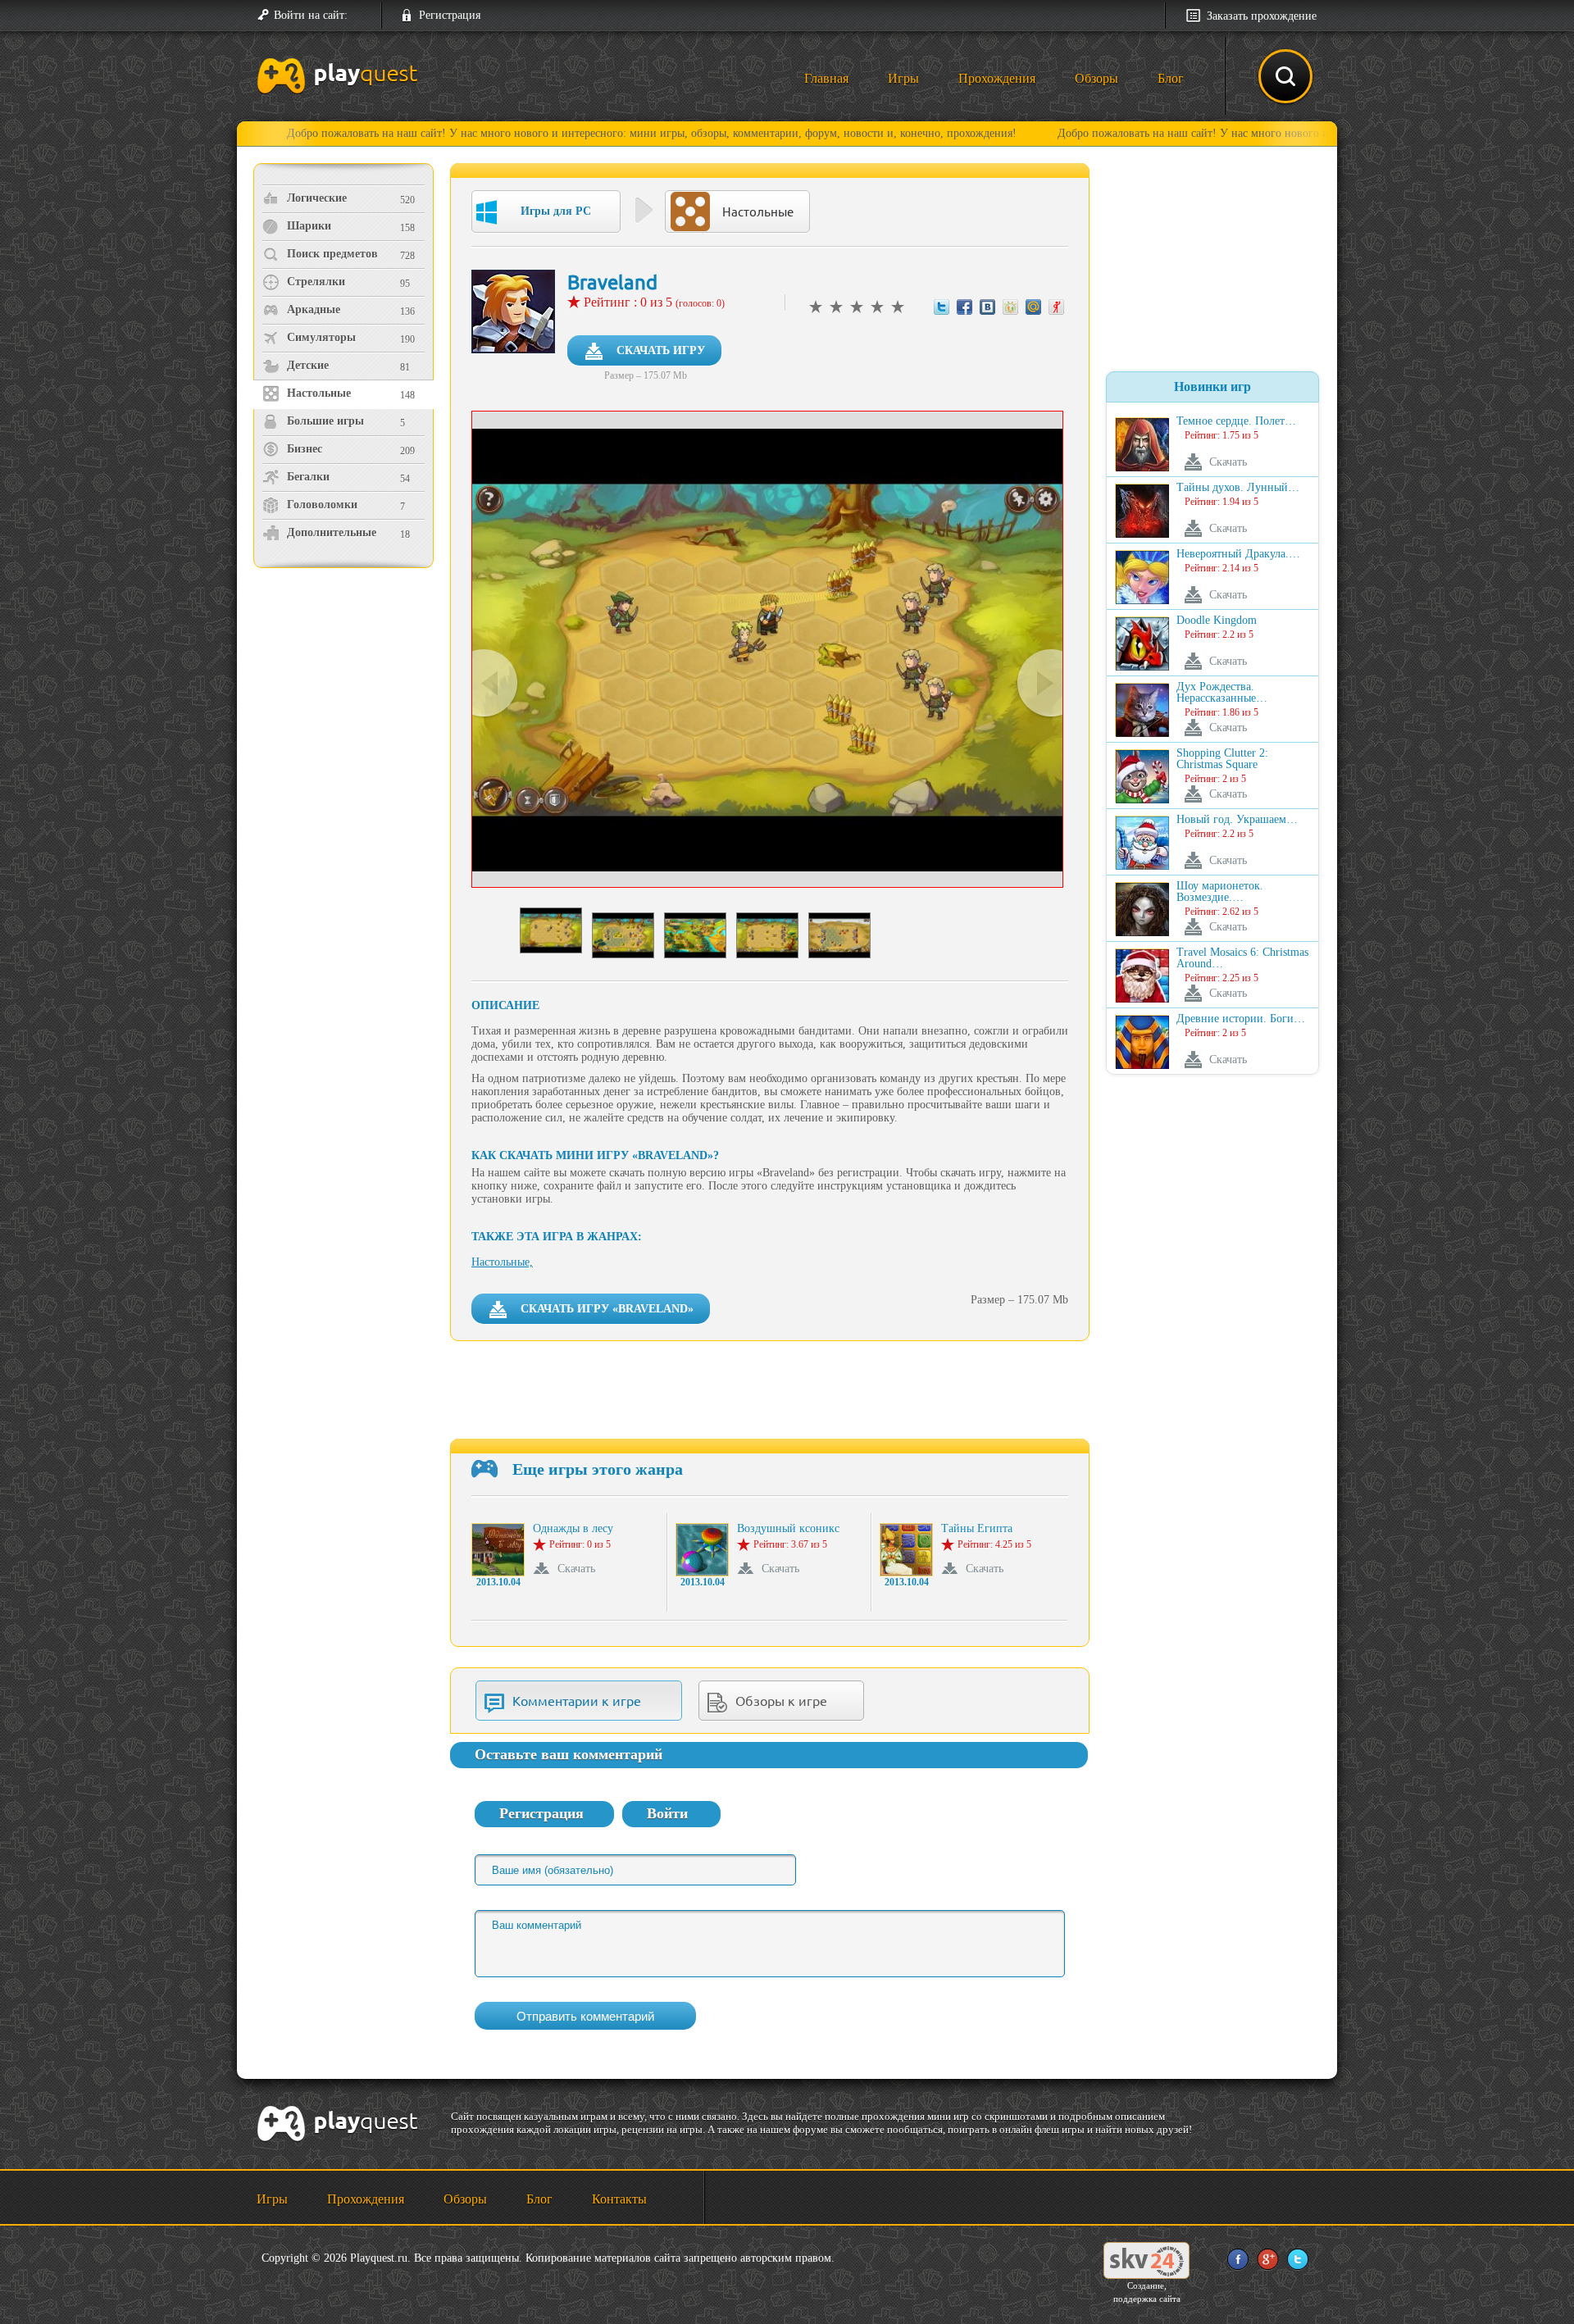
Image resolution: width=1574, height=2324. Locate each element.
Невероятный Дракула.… (1238, 554)
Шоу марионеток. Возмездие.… (1220, 892)
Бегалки (308, 477)
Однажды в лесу (573, 1529)
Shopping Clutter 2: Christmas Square (1222, 759)
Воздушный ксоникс (788, 1529)
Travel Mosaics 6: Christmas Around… (1242, 958)
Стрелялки (316, 282)
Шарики (309, 226)
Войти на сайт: (311, 15)
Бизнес (305, 449)
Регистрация (450, 15)
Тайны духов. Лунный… (1238, 488)
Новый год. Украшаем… (1237, 820)
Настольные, (502, 1262)
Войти (667, 1813)
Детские (308, 365)
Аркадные (314, 309)
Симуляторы (321, 337)
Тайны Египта (977, 1529)
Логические (317, 198)
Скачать (576, 1569)
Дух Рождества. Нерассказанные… (1222, 693)
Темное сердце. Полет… (1236, 421)
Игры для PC (556, 211)
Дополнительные (332, 532)
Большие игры (325, 421)
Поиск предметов (332, 254)
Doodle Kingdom (1217, 621)
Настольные (319, 393)
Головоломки (322, 505)
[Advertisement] (346, 709)
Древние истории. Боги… (1241, 1019)
